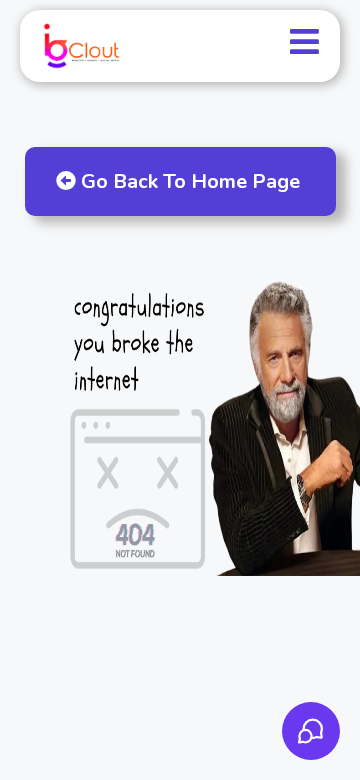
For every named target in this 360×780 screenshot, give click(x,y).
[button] (304, 46)
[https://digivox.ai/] (81, 46)
